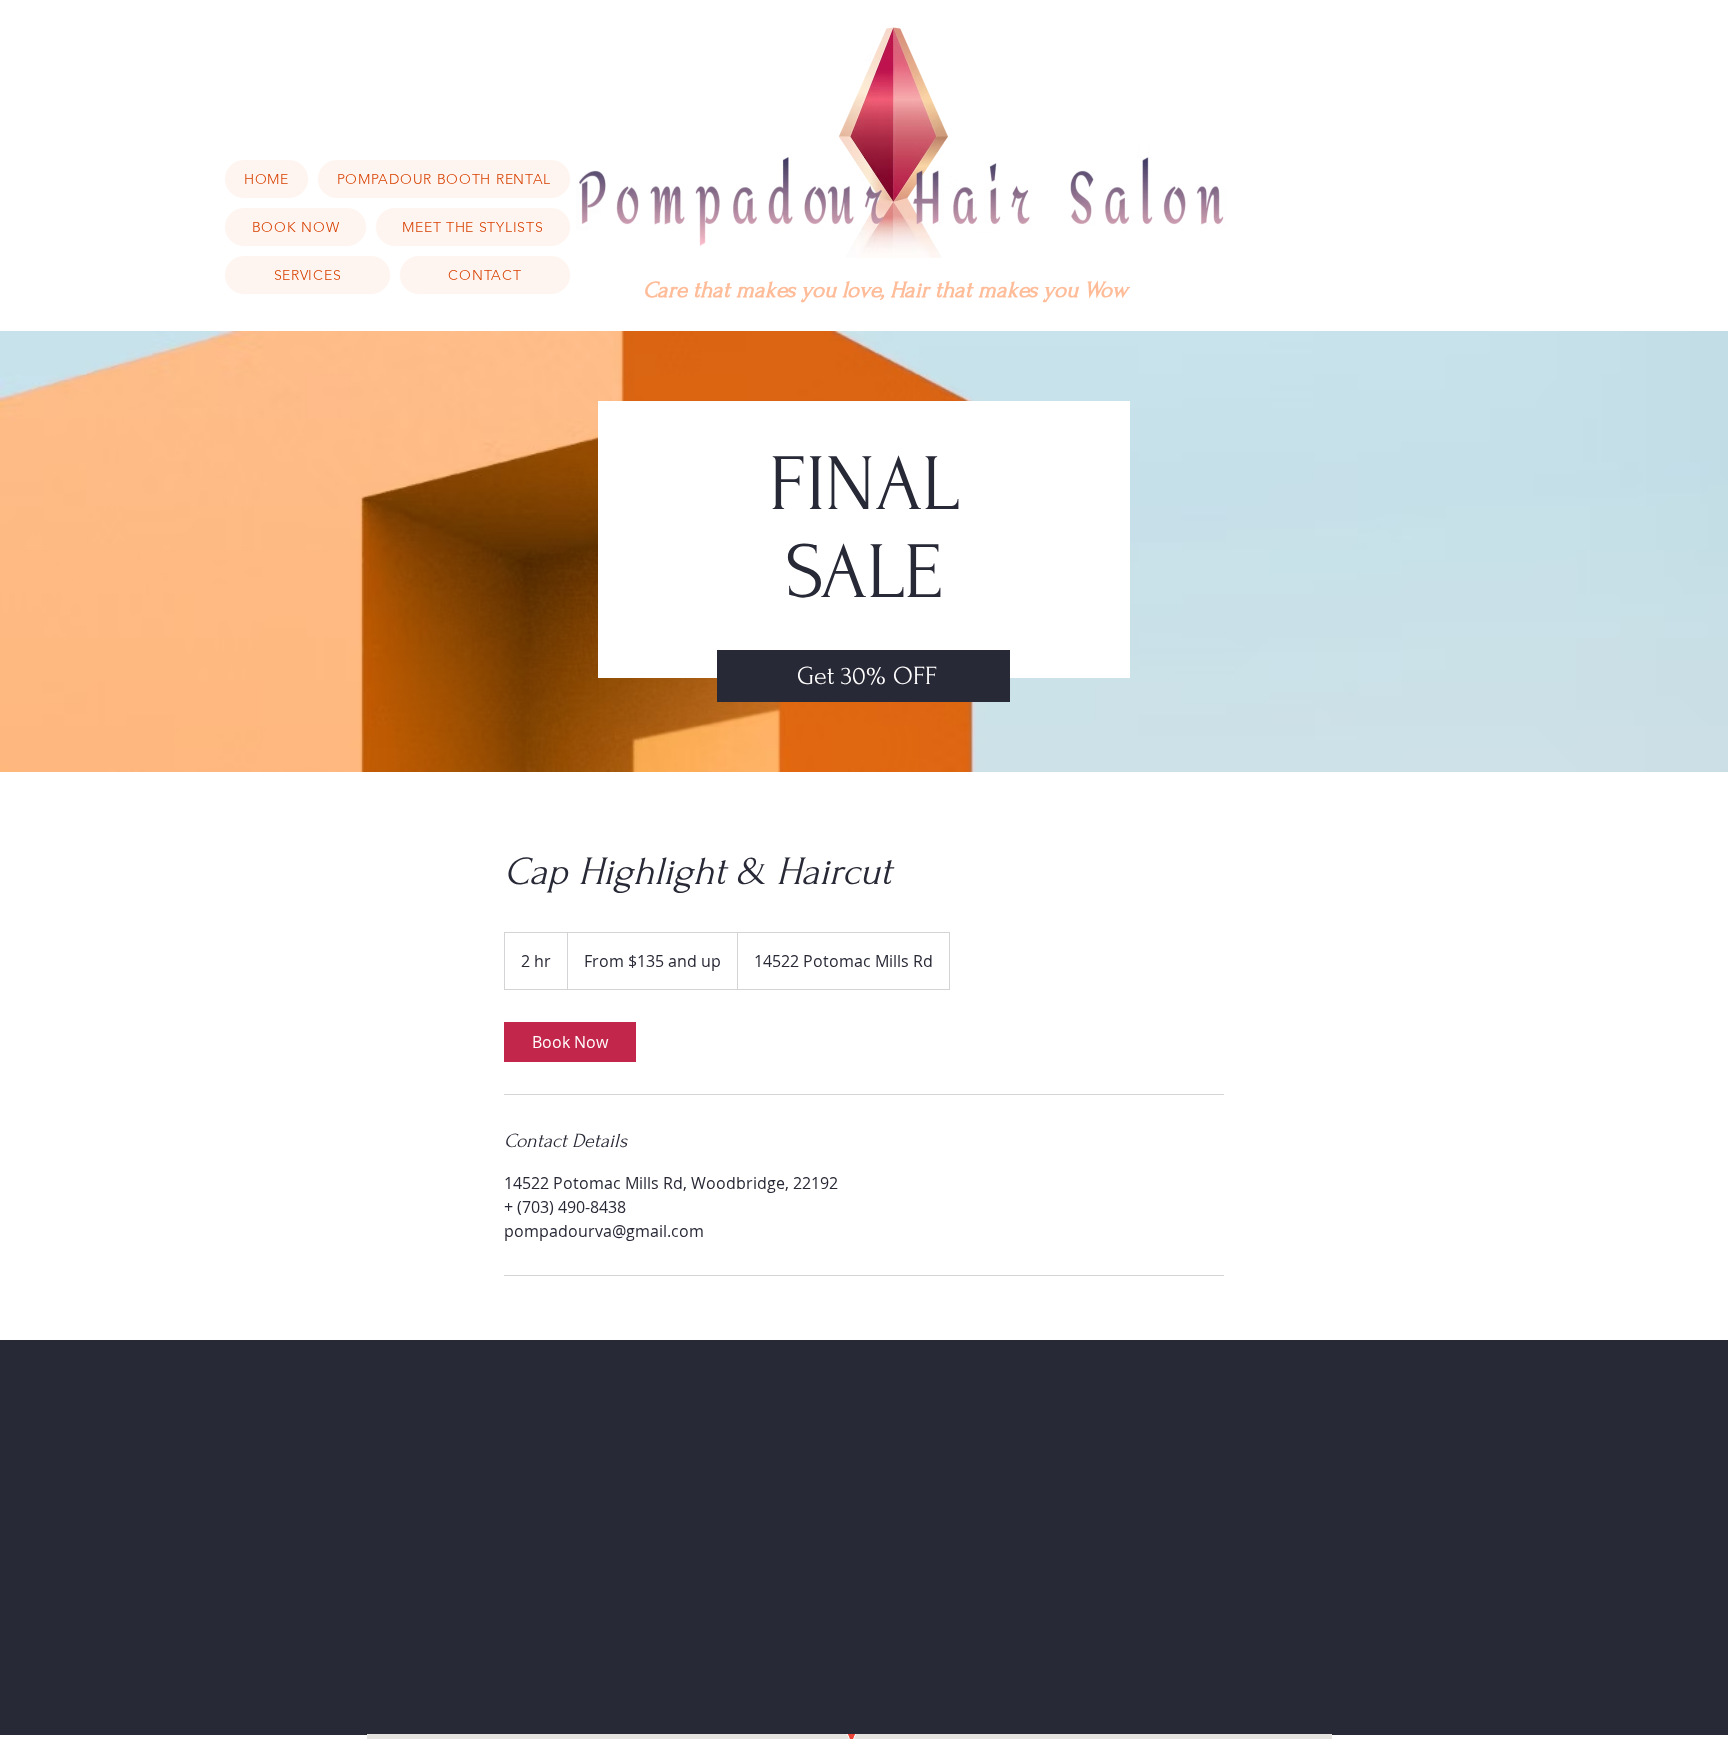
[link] (570, 1042)
